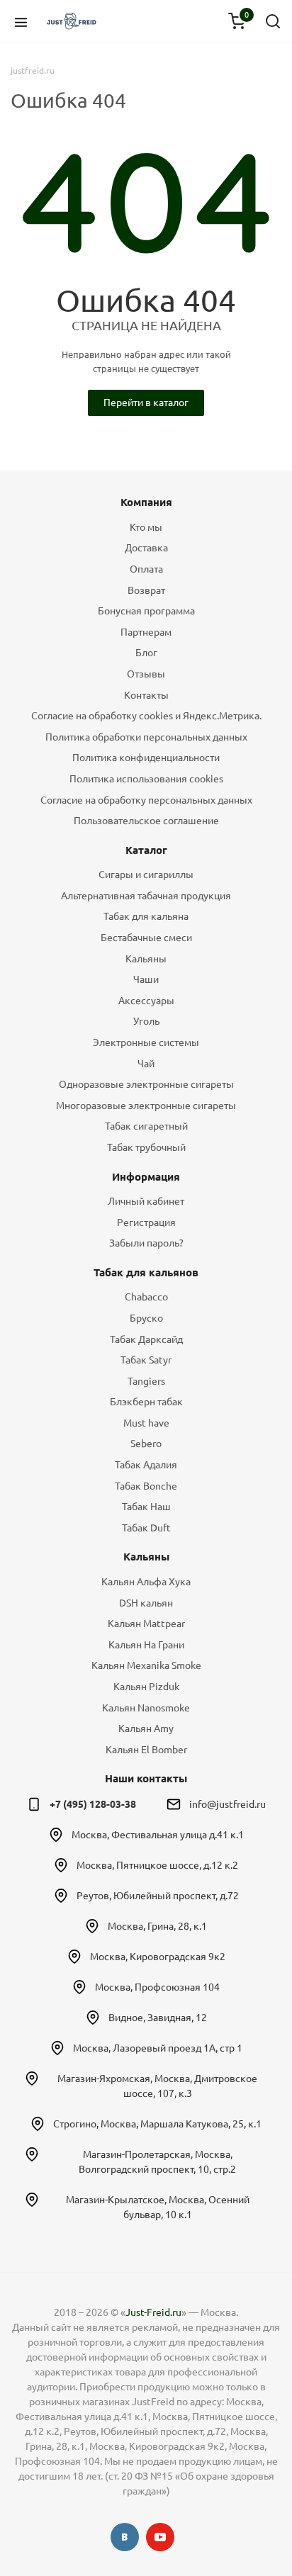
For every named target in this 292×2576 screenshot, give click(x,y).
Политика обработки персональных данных (146, 737)
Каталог (146, 850)
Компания (146, 502)
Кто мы (146, 527)
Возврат (146, 590)
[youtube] (160, 2537)
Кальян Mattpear (146, 1624)
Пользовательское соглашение (146, 821)
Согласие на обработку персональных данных (146, 800)
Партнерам (146, 632)
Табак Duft (146, 1528)
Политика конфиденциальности (146, 758)
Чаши (146, 979)
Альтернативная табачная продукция (146, 896)
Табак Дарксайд (146, 1339)
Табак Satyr (146, 1360)
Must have (146, 1423)
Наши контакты (146, 1778)
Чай (146, 1064)
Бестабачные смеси (146, 938)
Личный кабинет (146, 1201)
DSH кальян (146, 1603)
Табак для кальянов (146, 1272)
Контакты (146, 695)
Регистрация (146, 1222)
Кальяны (146, 959)
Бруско (146, 1318)
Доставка (146, 548)
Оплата (146, 569)
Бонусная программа (146, 611)
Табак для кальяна (146, 916)
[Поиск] (273, 21)
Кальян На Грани (146, 1645)
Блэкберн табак (146, 1402)
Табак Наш (146, 1507)
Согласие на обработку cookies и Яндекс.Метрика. (146, 716)
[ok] (125, 2537)
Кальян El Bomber (146, 1750)
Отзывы (146, 674)
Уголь (146, 1021)
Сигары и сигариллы (146, 874)
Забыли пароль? (146, 1243)
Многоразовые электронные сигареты (146, 1106)
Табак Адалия (146, 1465)
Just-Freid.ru (153, 2312)
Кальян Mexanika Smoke (146, 1665)
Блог (146, 653)
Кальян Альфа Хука (146, 1582)
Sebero (146, 1444)
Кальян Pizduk (146, 1687)
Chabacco (146, 1297)
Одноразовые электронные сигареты (146, 1084)
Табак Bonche (146, 1486)
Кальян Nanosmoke (146, 1708)
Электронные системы (146, 1042)
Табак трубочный (146, 1147)
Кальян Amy (146, 1728)
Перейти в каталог (146, 403)
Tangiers (146, 1381)
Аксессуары (146, 1001)
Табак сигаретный (146, 1126)
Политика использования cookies (146, 779)
